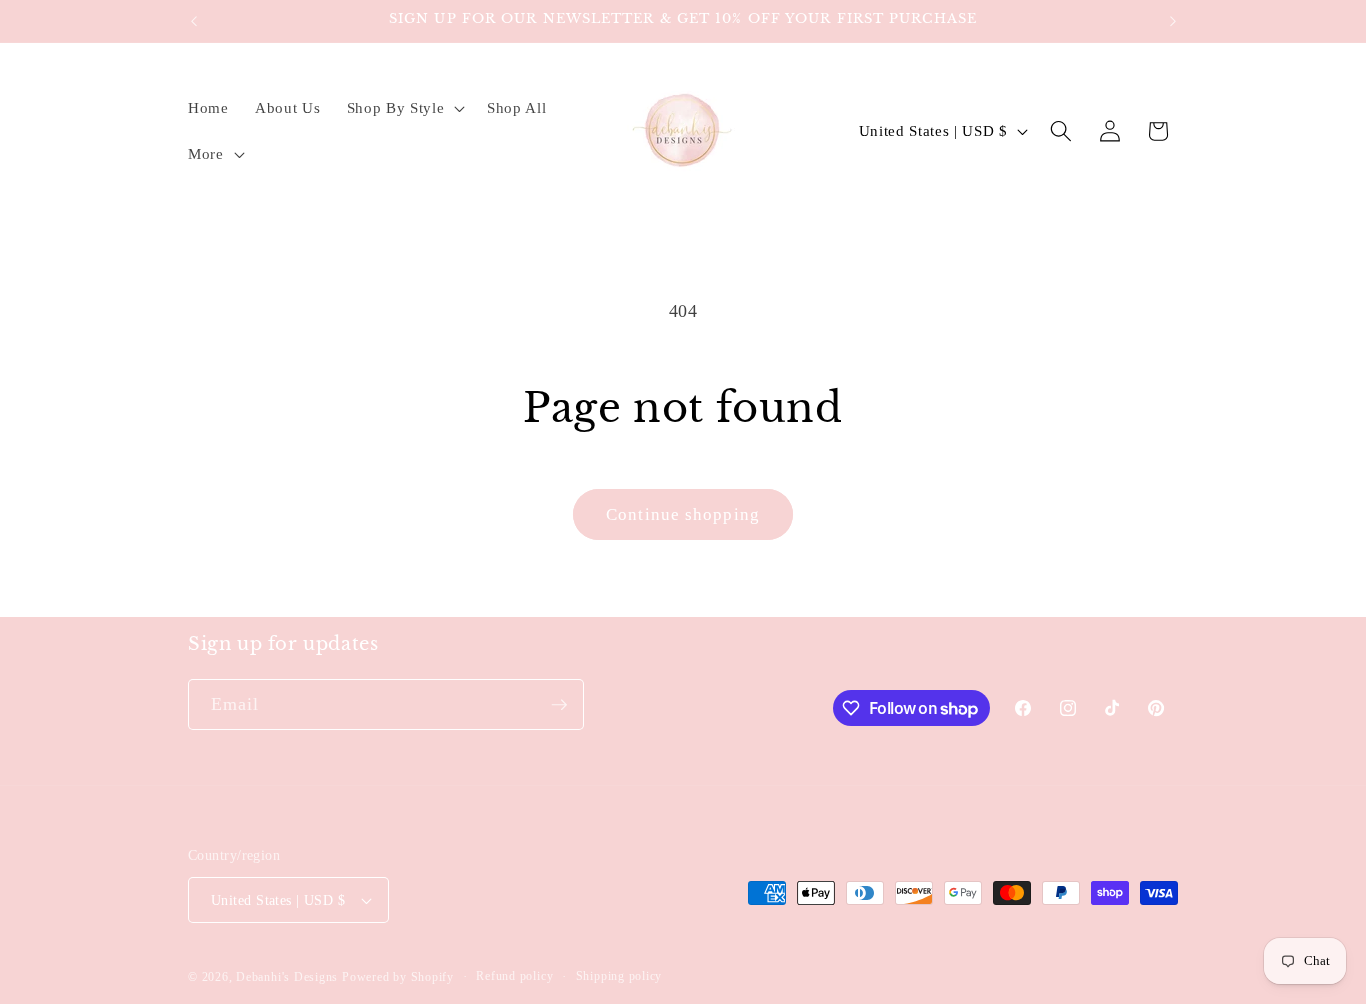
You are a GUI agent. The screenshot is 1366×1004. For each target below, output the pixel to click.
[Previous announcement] (194, 21)
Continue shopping (683, 514)
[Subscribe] (559, 705)
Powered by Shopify (398, 977)
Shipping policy (619, 976)
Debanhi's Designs (287, 977)
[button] (403, 108)
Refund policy (514, 976)
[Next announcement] (1173, 21)
